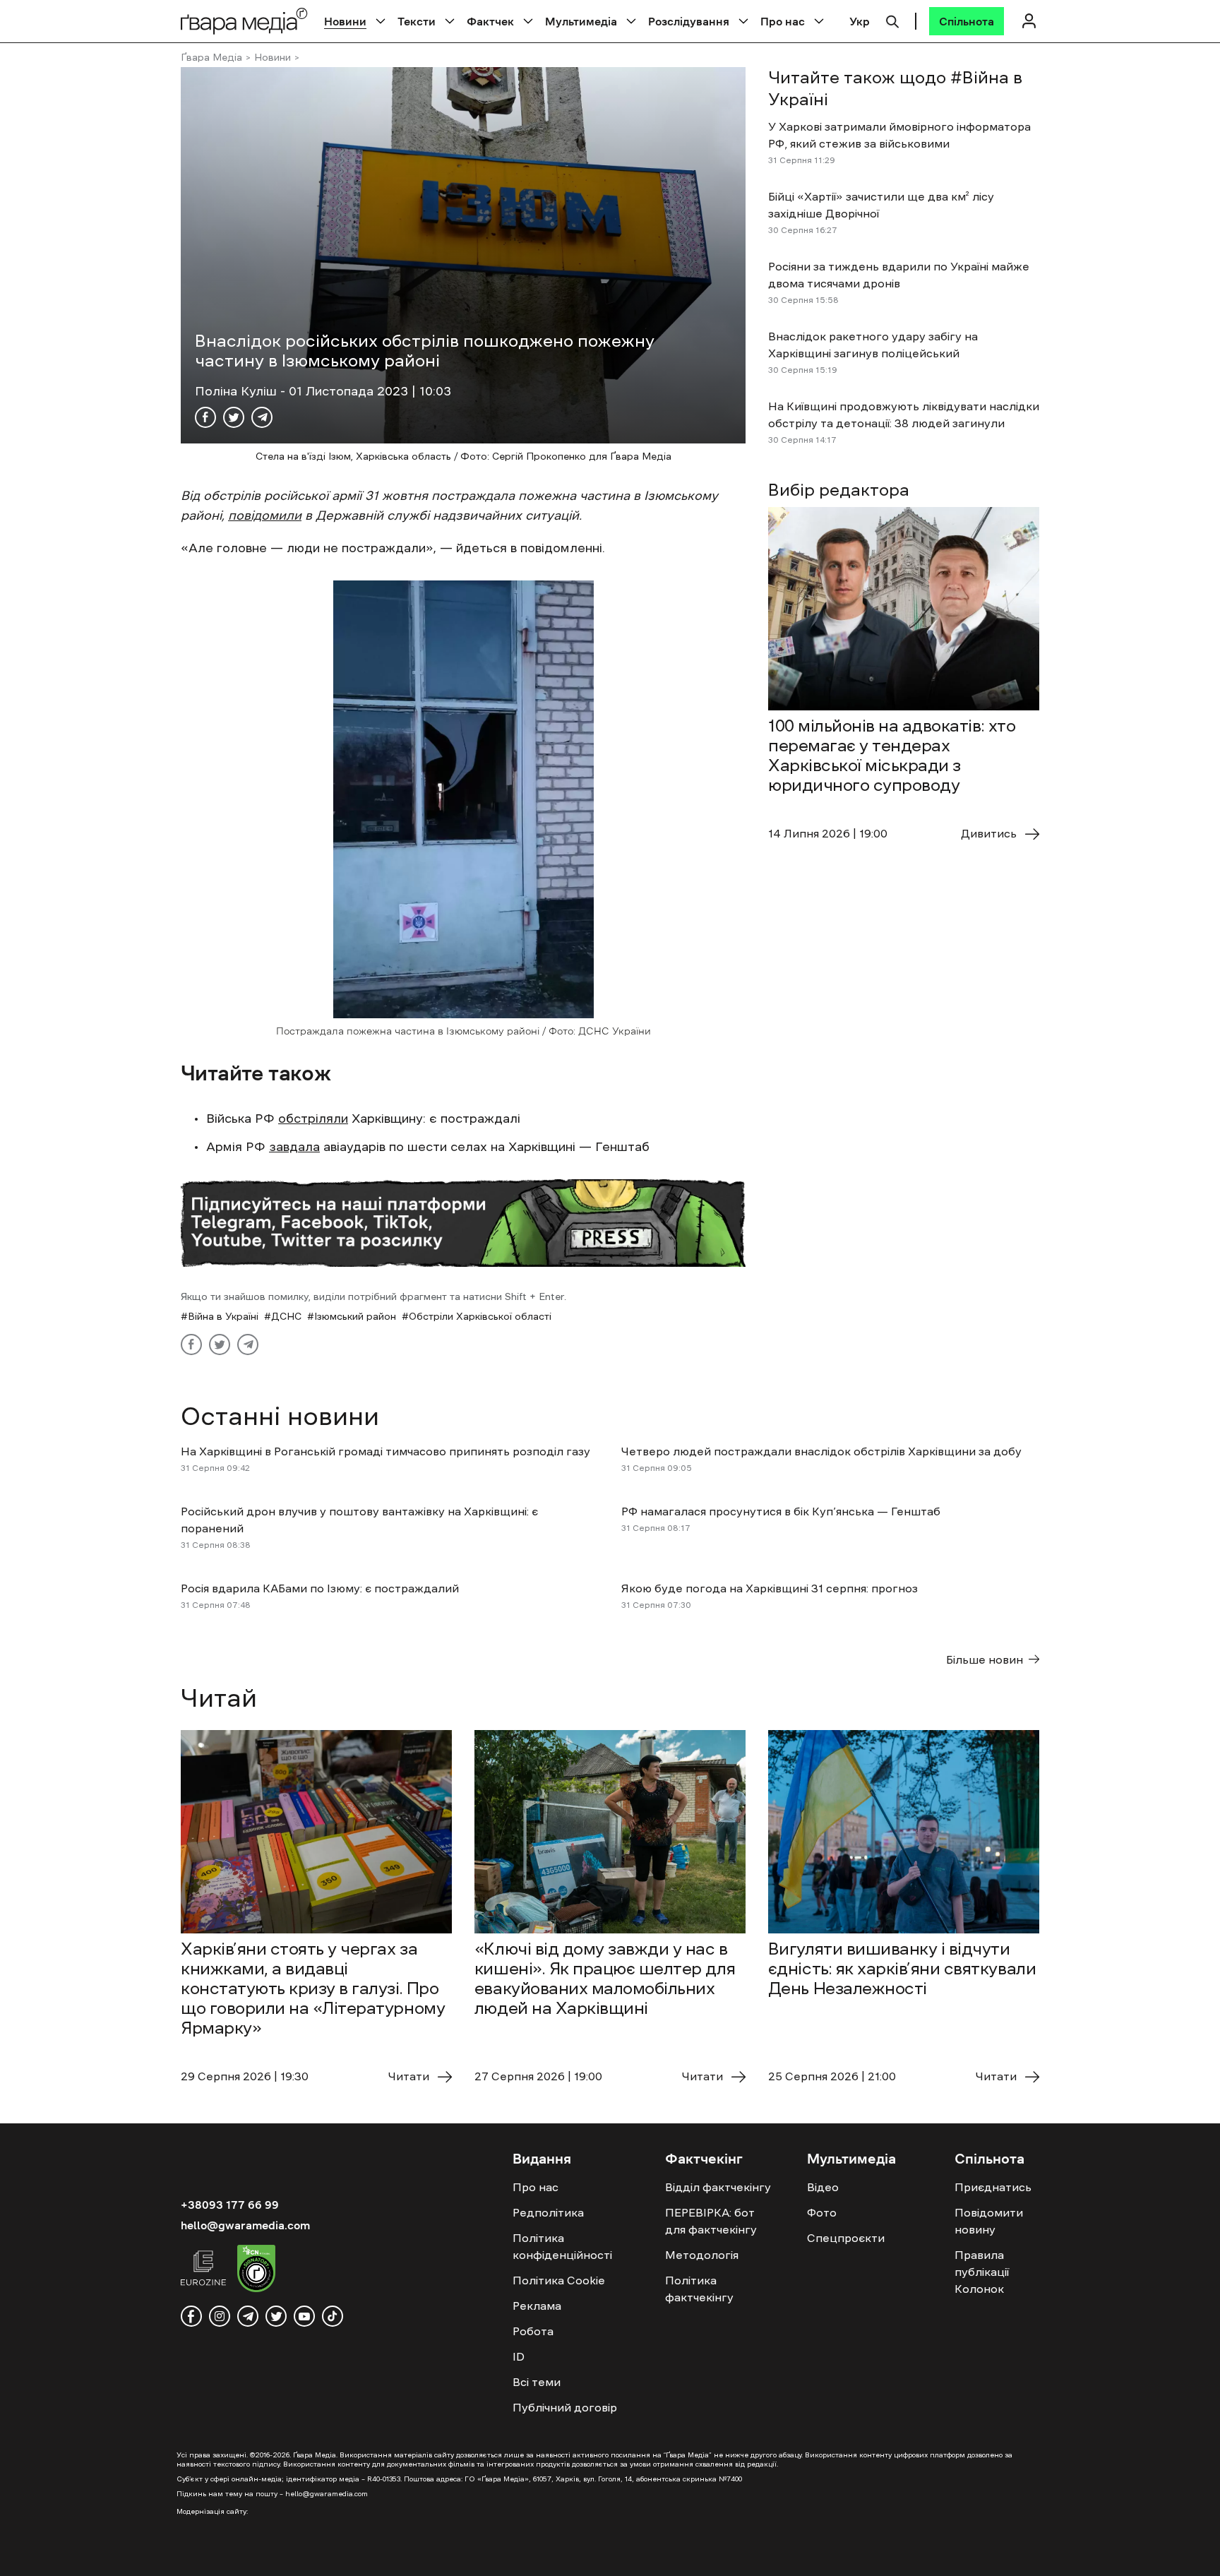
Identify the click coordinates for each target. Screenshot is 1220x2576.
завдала (294, 1147)
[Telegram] (262, 417)
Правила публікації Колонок (982, 2272)
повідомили (265, 515)
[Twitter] (234, 417)
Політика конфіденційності (562, 2246)
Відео (823, 2187)
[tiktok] (333, 2316)
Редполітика (548, 2212)
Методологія (702, 2255)
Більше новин (985, 1659)
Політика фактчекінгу (699, 2289)
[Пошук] (892, 20)
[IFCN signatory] (256, 2270)
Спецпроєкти (846, 2238)
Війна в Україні (223, 1316)
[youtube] (304, 2316)
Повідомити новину (989, 2221)
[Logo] (244, 21)
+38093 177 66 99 (230, 2205)
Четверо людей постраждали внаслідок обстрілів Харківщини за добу (821, 1451)
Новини (345, 21)
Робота (533, 2331)
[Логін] (1029, 21)
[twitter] (276, 2316)
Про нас (783, 21)
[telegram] (248, 2316)
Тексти (417, 21)
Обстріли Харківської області (480, 1316)
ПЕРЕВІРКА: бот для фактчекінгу (711, 2221)
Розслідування (689, 21)
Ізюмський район (355, 1316)
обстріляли (313, 1119)
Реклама (537, 2306)
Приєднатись (993, 2187)
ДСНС (286, 1316)
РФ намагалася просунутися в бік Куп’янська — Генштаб (781, 1511)
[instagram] (220, 2316)
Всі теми (537, 2382)
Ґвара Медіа (211, 57)
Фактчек (490, 21)
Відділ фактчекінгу (718, 2187)
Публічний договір (565, 2407)
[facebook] (191, 2316)
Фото (822, 2212)
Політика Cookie (559, 2280)
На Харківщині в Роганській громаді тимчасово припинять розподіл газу (385, 1451)
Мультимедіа (581, 21)
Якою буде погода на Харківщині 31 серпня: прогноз (770, 1588)
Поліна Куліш (238, 391)
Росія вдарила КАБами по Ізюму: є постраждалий (320, 1588)
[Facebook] (205, 417)
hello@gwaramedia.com (245, 2225)
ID (519, 2356)
